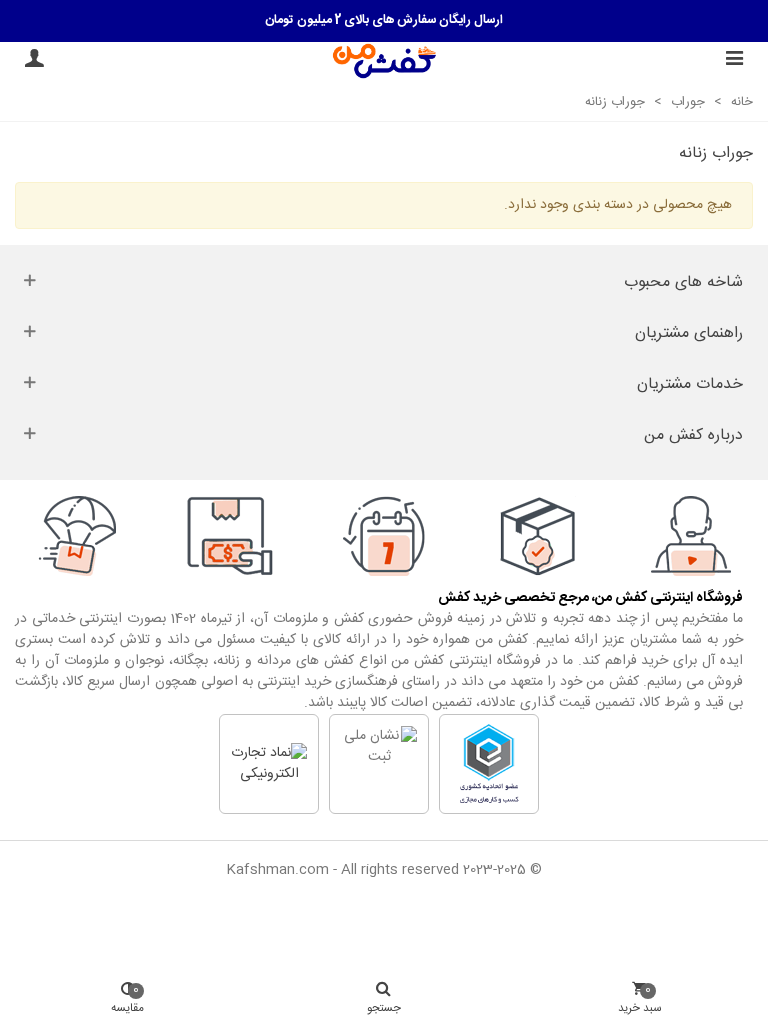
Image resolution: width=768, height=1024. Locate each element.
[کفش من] (384, 60)
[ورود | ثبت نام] (34, 61)
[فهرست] (734, 61)
